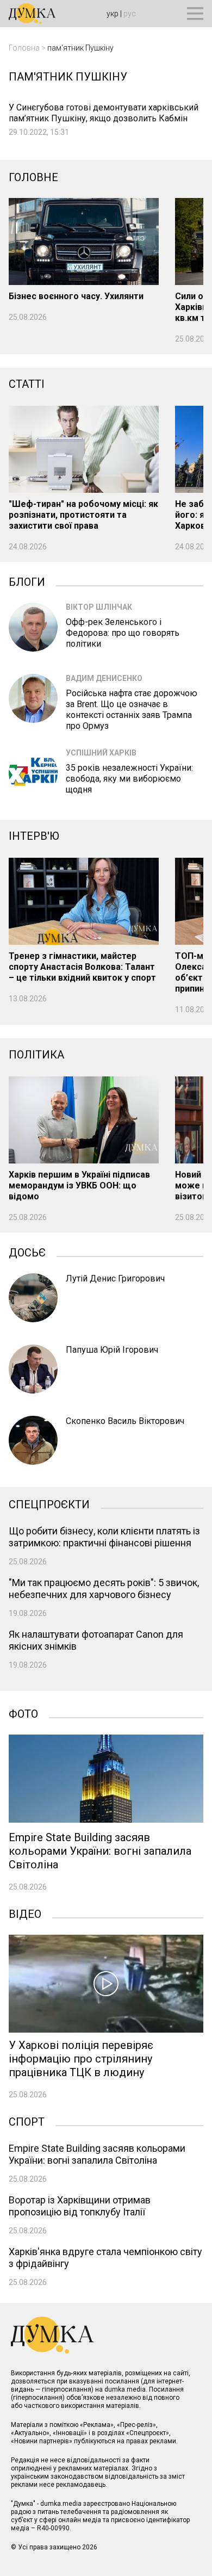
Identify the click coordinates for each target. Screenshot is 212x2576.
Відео (25, 1913)
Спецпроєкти (49, 1503)
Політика (36, 1055)
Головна (24, 48)
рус (130, 14)
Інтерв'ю (34, 836)
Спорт (27, 2121)
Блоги (27, 581)
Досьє (27, 1252)
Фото (23, 1713)
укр (113, 14)
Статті (27, 384)
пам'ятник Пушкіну (80, 48)
